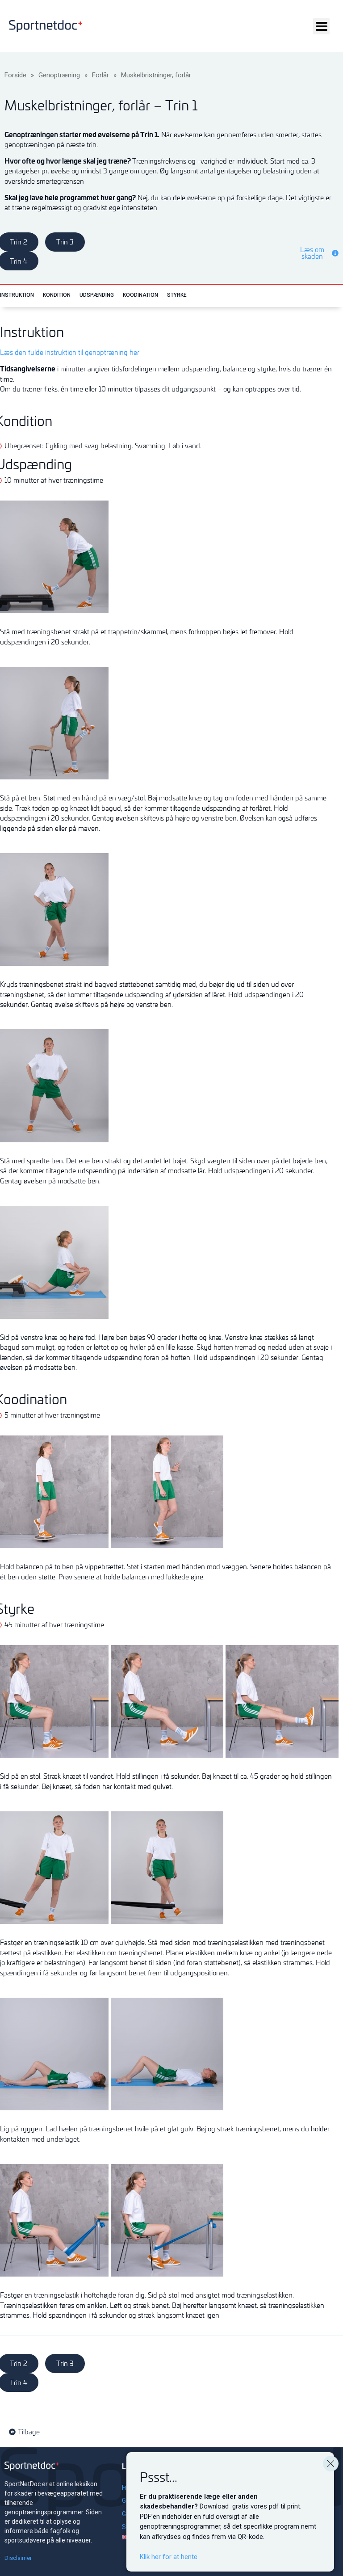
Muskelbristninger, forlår (156, 75)
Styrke (177, 295)
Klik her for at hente (169, 2557)
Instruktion (17, 295)
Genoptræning (59, 75)
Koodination (140, 295)
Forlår (100, 75)
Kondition (57, 295)
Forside (15, 75)
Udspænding (97, 295)
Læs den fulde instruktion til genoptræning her (70, 352)
